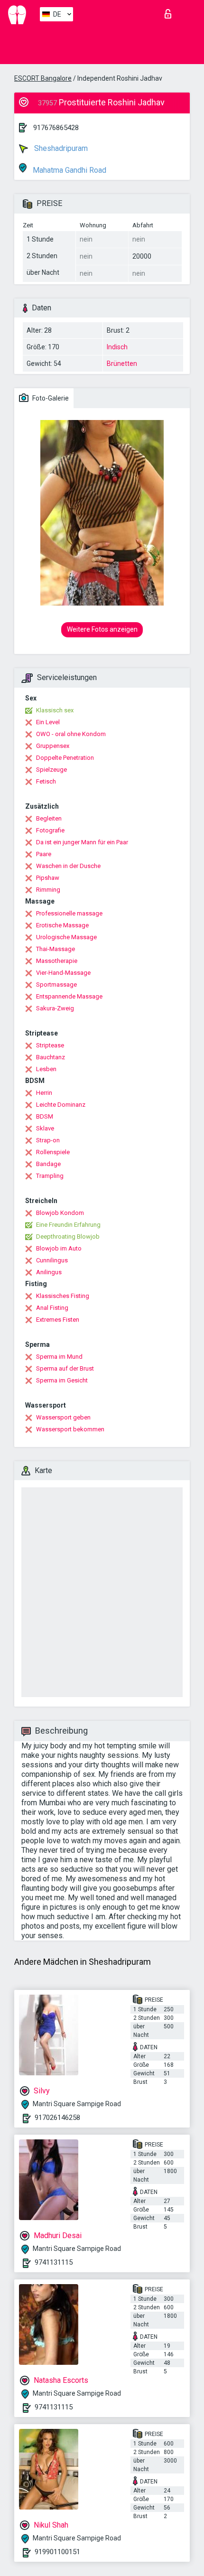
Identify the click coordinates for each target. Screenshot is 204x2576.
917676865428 (56, 128)
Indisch (117, 347)
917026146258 (57, 2118)
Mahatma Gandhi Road (69, 170)
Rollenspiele (53, 1152)
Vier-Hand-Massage (63, 973)
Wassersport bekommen (70, 1429)
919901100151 (57, 2552)
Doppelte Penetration (65, 758)
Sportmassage (56, 985)
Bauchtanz (51, 1057)
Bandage (48, 1164)
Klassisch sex (55, 710)
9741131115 (54, 2262)
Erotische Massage (62, 925)
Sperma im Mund (59, 1357)
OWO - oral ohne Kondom (71, 734)
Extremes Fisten (58, 1320)
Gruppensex (53, 746)
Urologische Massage (66, 937)
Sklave (45, 1128)
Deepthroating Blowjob (68, 1237)
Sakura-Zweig (55, 1008)
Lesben (46, 1069)
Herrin (44, 1093)
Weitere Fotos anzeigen (102, 629)
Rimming (48, 890)
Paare (44, 854)
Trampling (50, 1176)
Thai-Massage (56, 949)
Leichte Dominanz (61, 1105)
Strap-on (48, 1140)
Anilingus (49, 1272)
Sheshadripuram (60, 148)
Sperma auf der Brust (65, 1368)
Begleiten (49, 818)
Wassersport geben (63, 1417)
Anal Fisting (52, 1308)
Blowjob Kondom (60, 1213)
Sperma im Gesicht (62, 1380)
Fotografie (50, 830)
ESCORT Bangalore (43, 78)
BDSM (45, 1116)
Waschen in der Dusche (68, 866)
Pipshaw (48, 878)
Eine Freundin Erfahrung (68, 1225)
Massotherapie (57, 961)
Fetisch (46, 781)
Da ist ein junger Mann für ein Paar (82, 842)
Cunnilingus (52, 1260)
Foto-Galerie (50, 398)
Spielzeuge (51, 770)
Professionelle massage (69, 913)
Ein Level (48, 722)
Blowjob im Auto (59, 1248)
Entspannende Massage (69, 996)
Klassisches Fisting (63, 1296)
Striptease (50, 1045)
